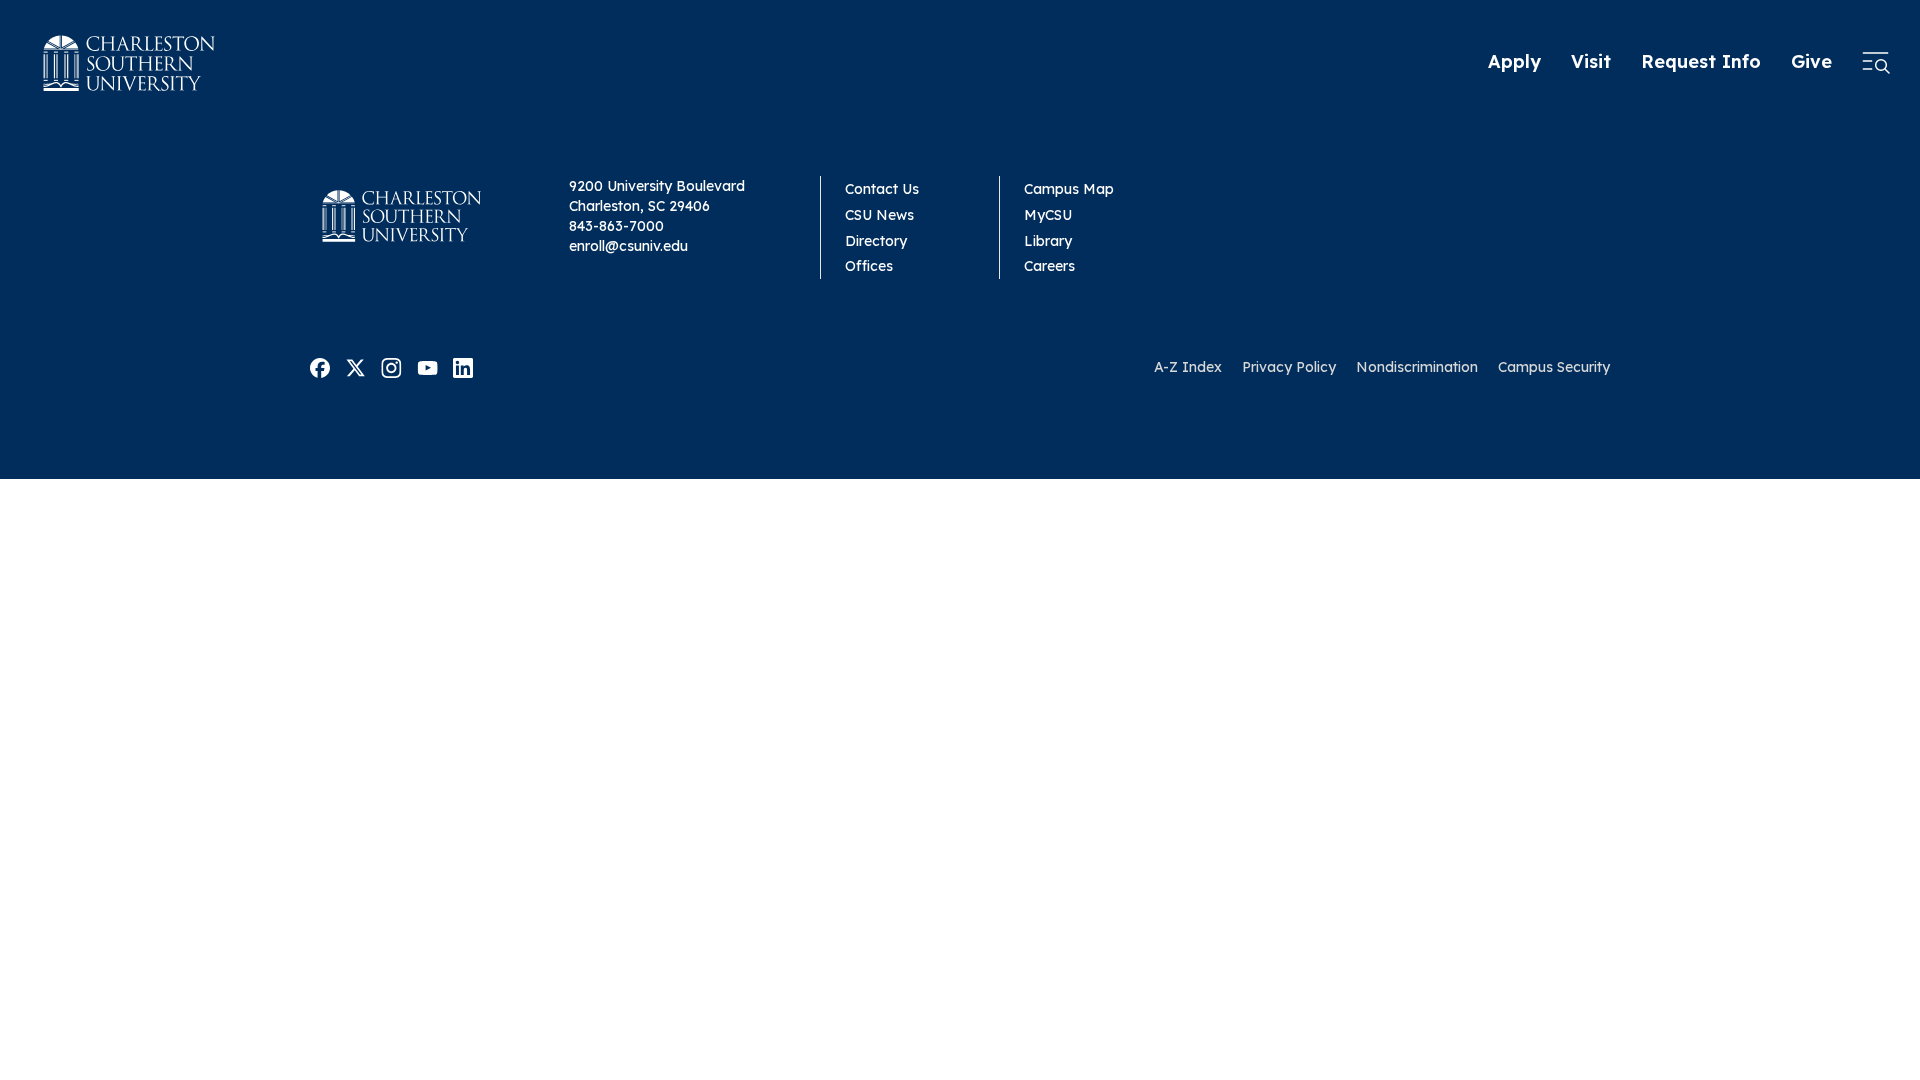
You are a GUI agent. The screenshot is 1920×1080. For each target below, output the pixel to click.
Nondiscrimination (1417, 367)
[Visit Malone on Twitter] (355, 366)
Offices (869, 266)
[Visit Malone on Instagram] (391, 366)
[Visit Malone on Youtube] (427, 366)
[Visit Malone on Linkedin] (463, 366)
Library (1048, 241)
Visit (1591, 61)
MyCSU (1048, 215)
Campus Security (1554, 367)
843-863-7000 (616, 226)
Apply (1514, 61)
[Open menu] (1876, 63)
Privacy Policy (1289, 367)
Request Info (1701, 61)
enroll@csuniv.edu (628, 246)
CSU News (879, 215)
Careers (1049, 266)
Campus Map (1069, 189)
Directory (876, 241)
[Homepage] (129, 63)
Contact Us (882, 189)
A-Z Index (1188, 367)
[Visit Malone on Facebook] (320, 366)
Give (1811, 61)
